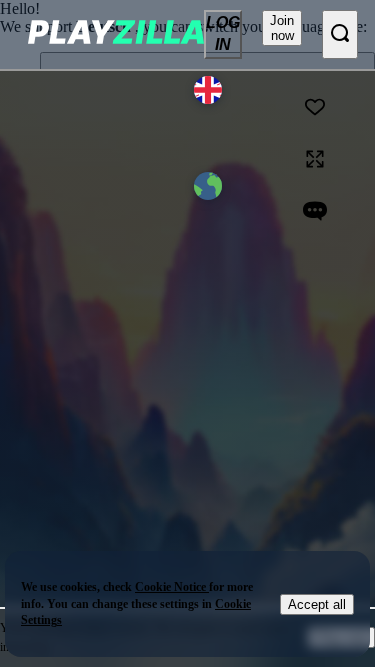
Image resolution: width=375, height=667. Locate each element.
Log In (223, 33)
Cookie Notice (172, 587)
